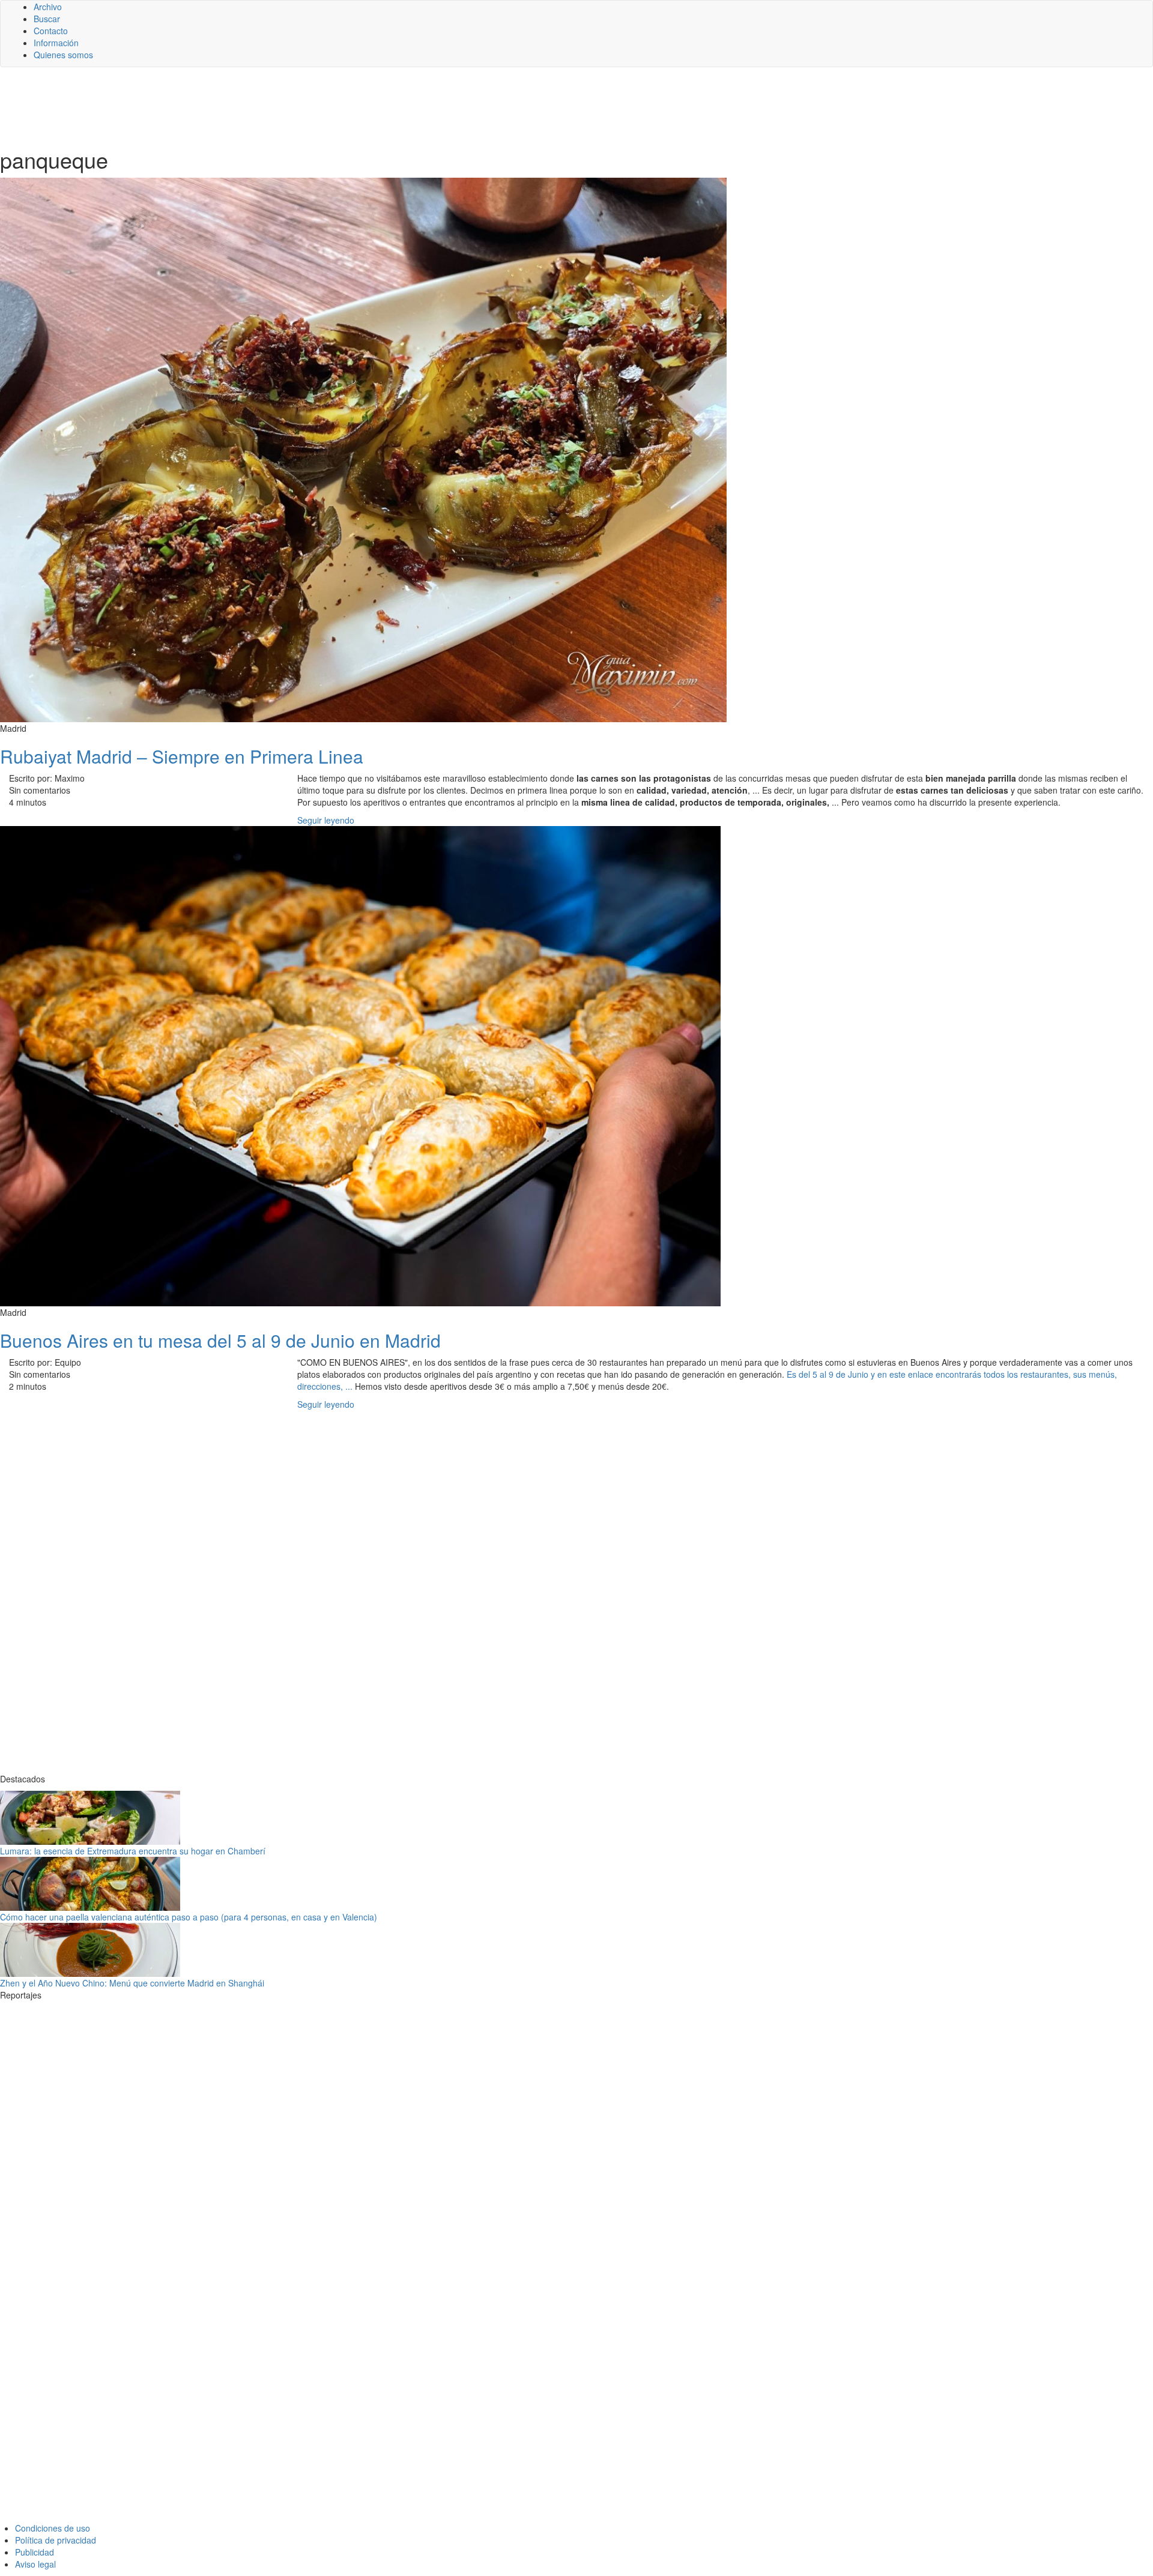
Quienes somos (63, 55)
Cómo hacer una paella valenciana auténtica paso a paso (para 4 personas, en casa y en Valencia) (189, 1917)
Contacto (51, 31)
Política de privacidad (56, 2540)
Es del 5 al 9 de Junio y (832, 1374)
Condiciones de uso (53, 2528)
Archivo (48, 7)
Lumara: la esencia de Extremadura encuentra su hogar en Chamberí (133, 1851)
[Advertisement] (294, 106)
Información (56, 43)
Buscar (47, 19)
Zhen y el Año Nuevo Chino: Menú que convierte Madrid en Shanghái (132, 1983)
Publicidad (35, 2552)
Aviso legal (35, 2564)
